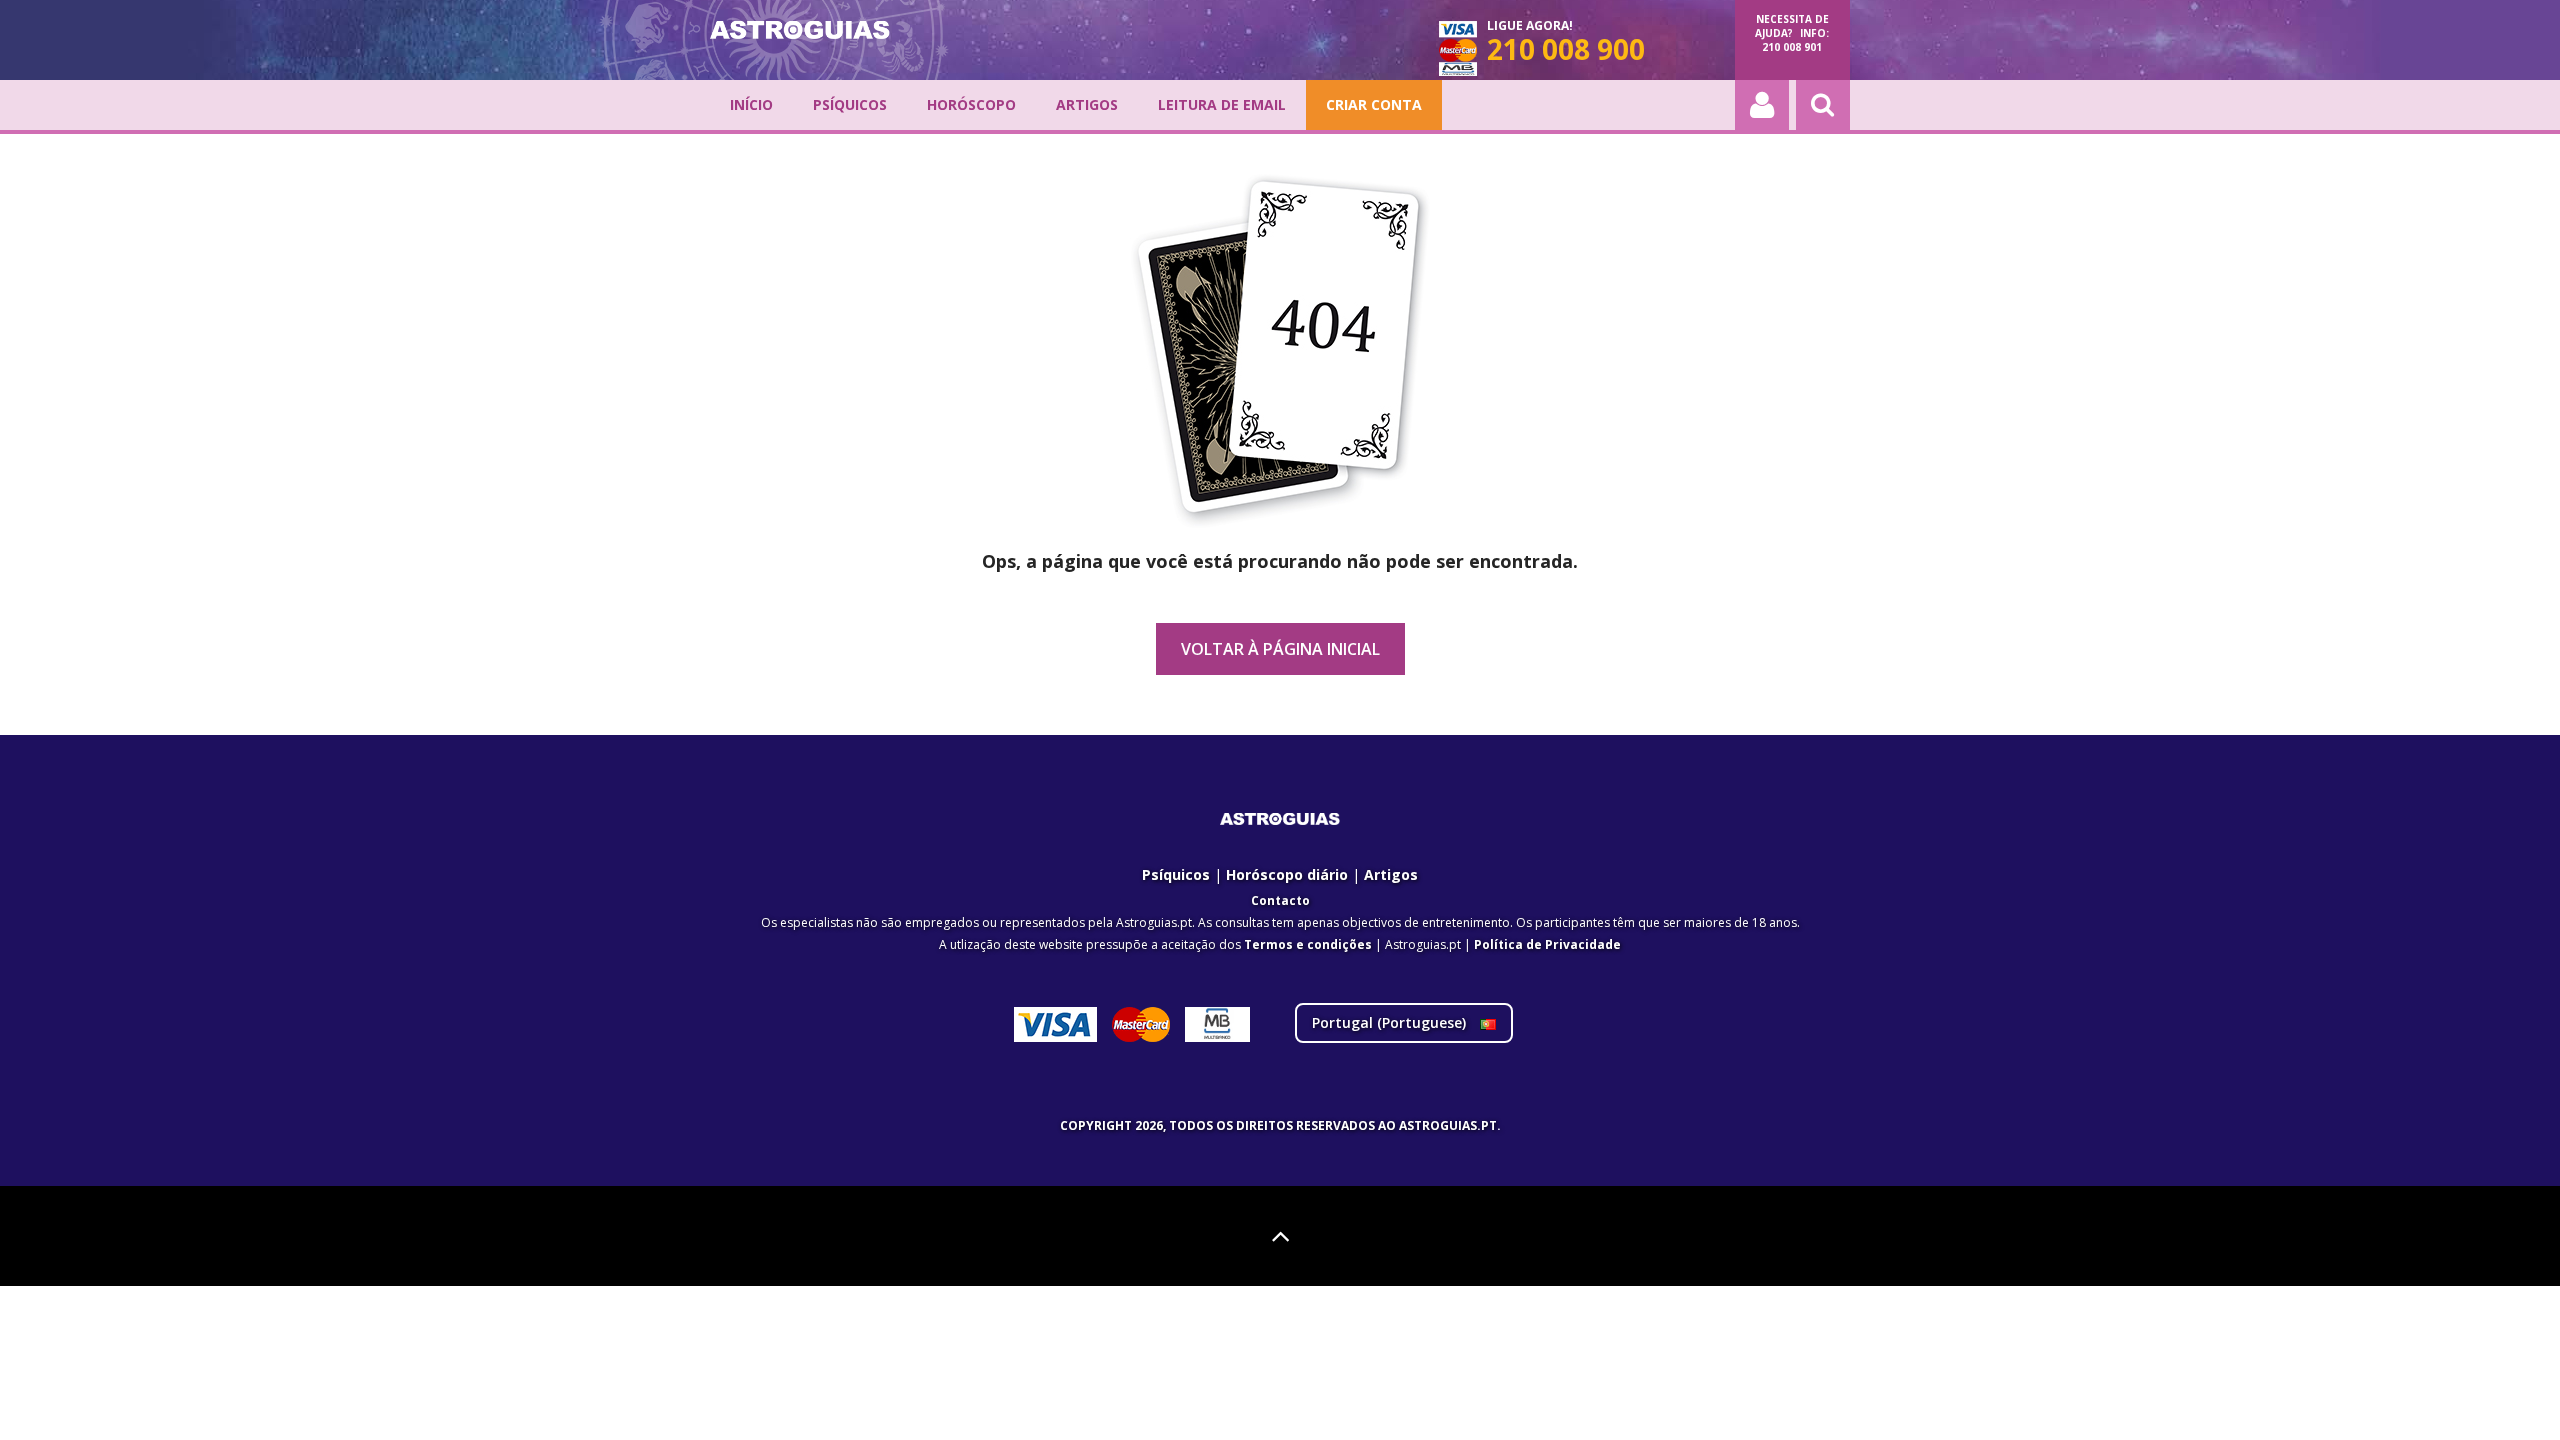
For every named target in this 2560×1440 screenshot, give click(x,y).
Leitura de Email (1222, 104)
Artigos (1087, 104)
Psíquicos (850, 104)
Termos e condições (1308, 944)
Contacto (1280, 900)
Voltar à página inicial (1280, 649)
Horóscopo (971, 104)
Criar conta (1374, 104)
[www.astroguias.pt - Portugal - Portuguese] (800, 30)
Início (751, 104)
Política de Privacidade (1547, 944)
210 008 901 (1792, 47)
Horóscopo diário (1287, 874)
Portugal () (1391, 1022)
